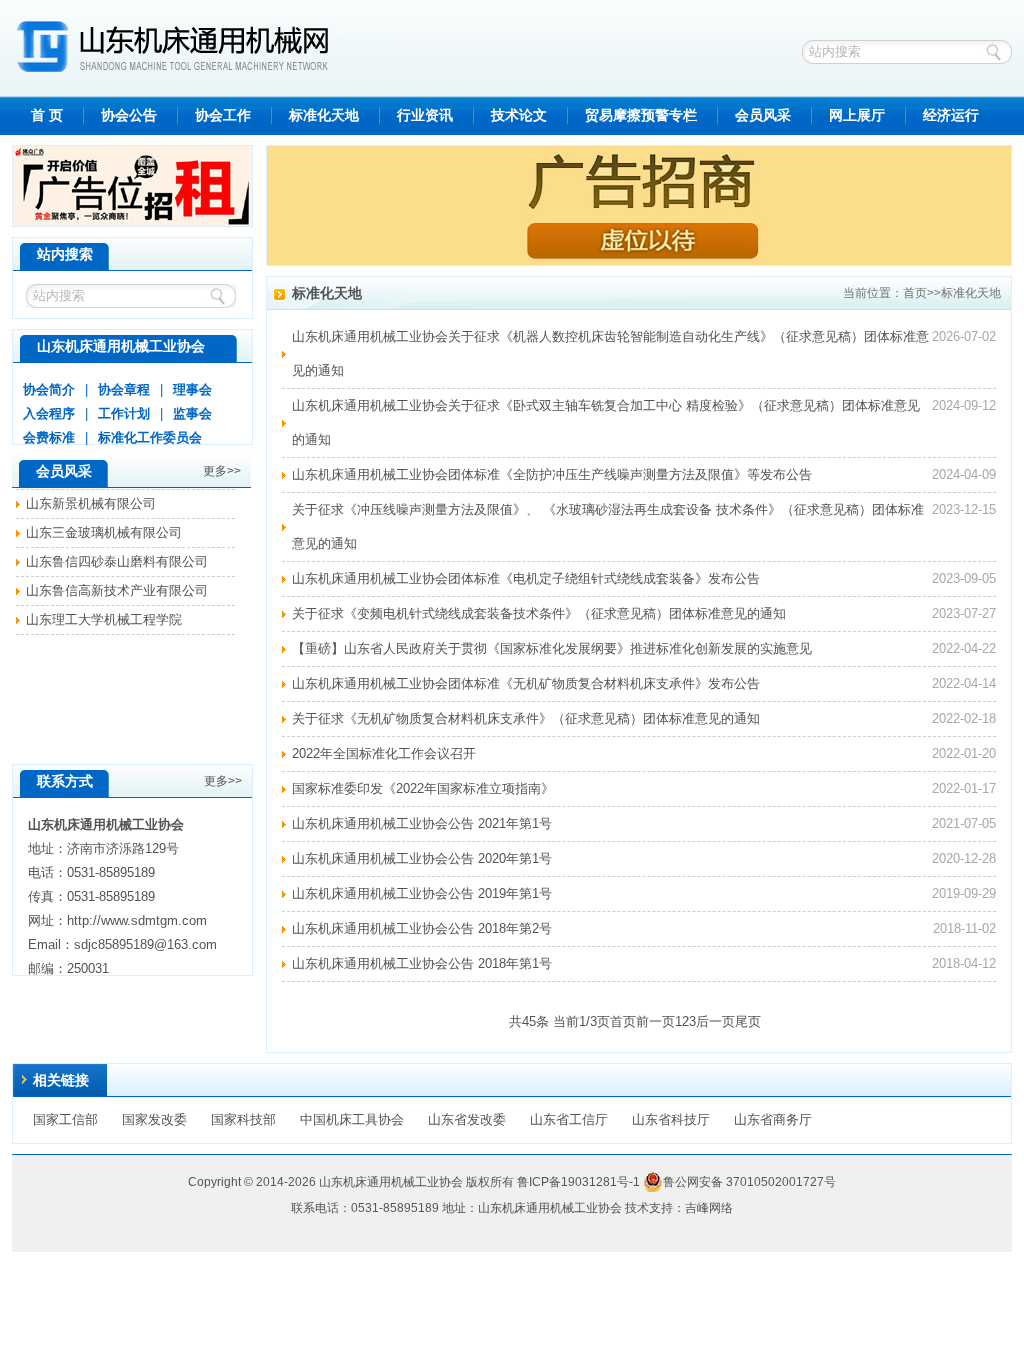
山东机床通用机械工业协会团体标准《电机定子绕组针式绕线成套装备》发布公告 (526, 578)
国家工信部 (65, 1119)
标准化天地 (324, 115)
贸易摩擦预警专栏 (641, 115)
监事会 (192, 413)
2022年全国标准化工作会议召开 (384, 753)
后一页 (715, 1021)
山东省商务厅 (773, 1119)
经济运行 (951, 115)
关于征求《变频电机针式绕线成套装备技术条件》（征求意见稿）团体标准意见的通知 (539, 613)
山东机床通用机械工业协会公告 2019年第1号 (422, 893)
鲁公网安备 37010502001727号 (749, 1182)
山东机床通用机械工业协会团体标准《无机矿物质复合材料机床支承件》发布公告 (526, 683)
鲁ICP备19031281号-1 (578, 1182)
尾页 (748, 1021)
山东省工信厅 (569, 1119)
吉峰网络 (709, 1208)
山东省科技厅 (671, 1119)
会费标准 (49, 437)
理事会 (192, 389)
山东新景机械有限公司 (91, 499)
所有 (502, 1182)
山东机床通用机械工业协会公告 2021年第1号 (422, 823)
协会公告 (129, 115)
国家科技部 (243, 1119)
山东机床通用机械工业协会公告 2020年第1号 (422, 858)
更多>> (222, 471)
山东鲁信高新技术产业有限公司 (117, 586)
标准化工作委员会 (150, 437)
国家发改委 (154, 1119)
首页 (915, 293)
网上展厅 (857, 115)
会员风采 (763, 115)
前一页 (655, 1021)
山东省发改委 (467, 1119)
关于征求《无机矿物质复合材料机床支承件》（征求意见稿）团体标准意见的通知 (526, 718)
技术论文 (519, 115)
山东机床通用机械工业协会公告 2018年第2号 (422, 928)
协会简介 (49, 389)
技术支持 (649, 1208)
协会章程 (124, 389)
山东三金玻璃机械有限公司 (104, 528)
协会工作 (223, 115)
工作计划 (124, 413)
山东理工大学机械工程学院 (104, 615)
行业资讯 (425, 115)
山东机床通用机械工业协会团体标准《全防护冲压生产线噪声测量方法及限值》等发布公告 (552, 474)
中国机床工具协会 (352, 1119)
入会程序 (49, 413)
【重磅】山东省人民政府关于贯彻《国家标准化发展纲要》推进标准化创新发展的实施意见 (552, 648)
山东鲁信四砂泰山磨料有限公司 (117, 557)
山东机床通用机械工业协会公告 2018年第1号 (422, 963)
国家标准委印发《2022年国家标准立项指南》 (423, 788)
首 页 (47, 115)
